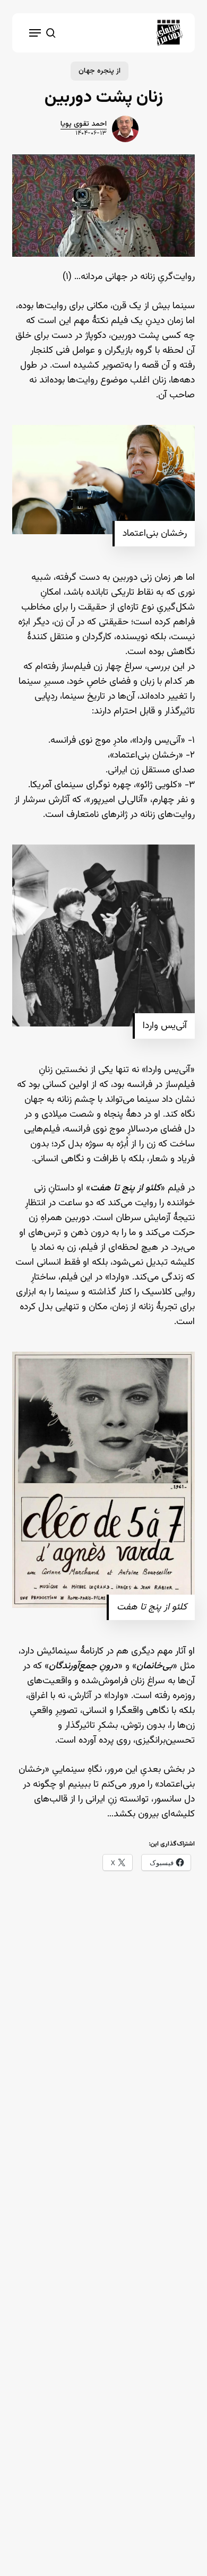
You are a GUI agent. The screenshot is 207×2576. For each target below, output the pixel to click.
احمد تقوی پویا (84, 124)
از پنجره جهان (100, 71)
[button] (35, 33)
